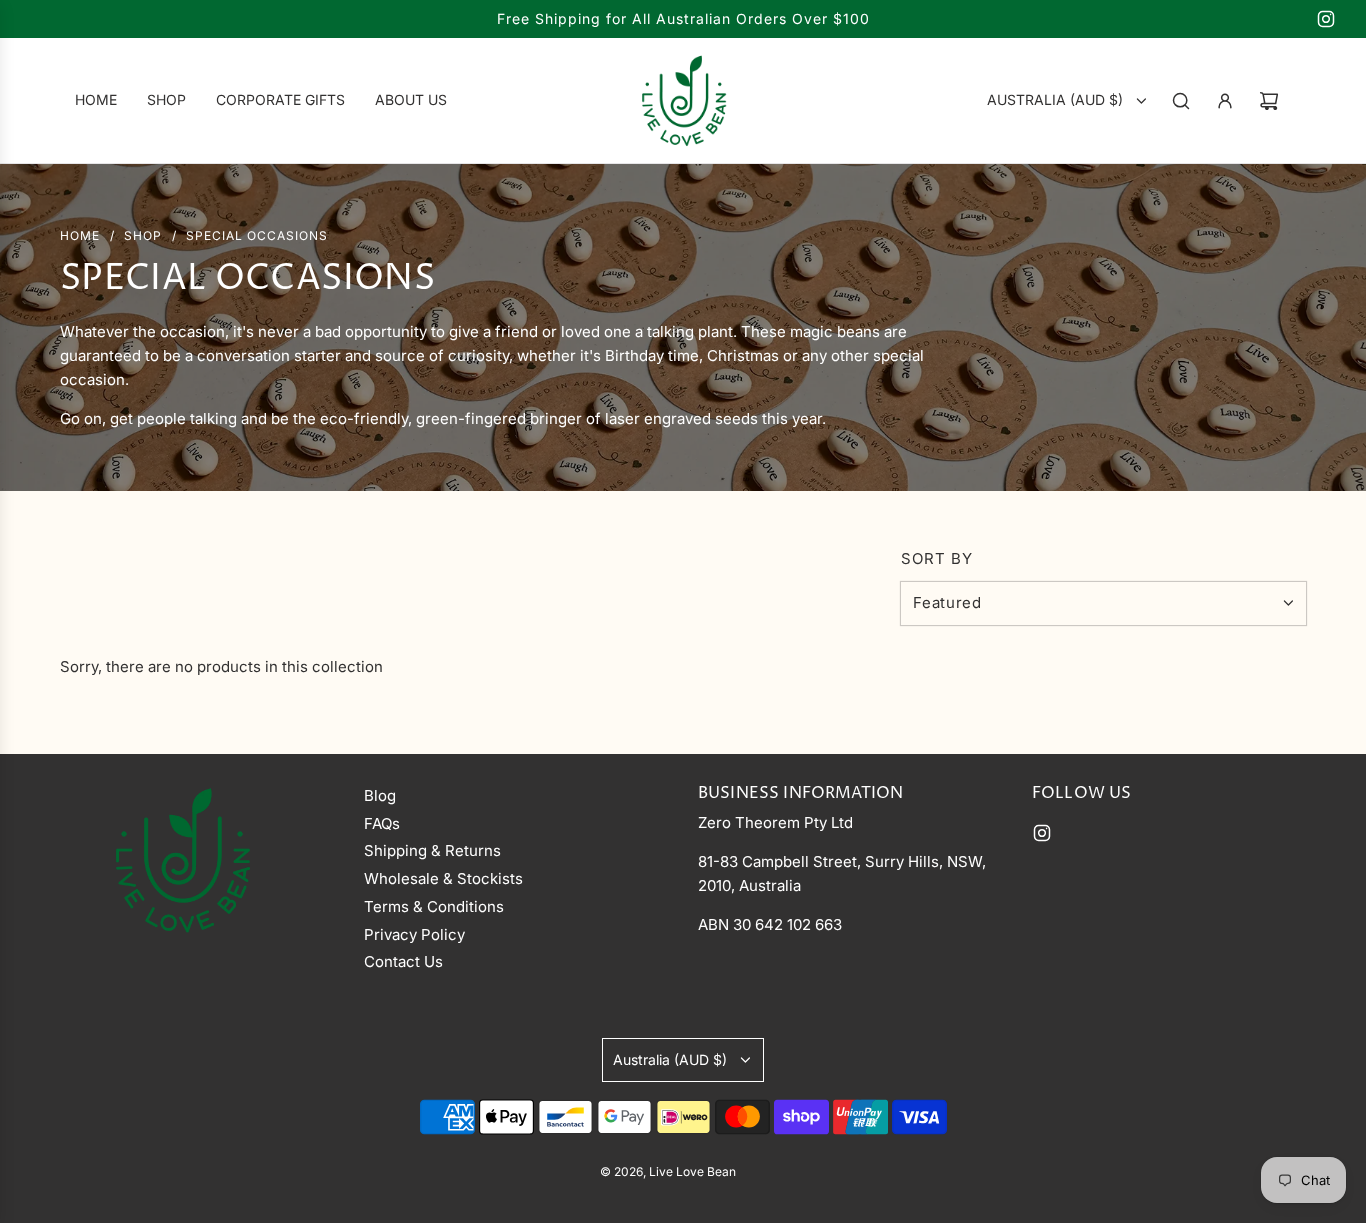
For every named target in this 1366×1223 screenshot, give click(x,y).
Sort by (937, 558)
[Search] (1181, 101)
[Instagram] (1326, 19)
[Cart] (1269, 101)
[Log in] (1225, 101)
